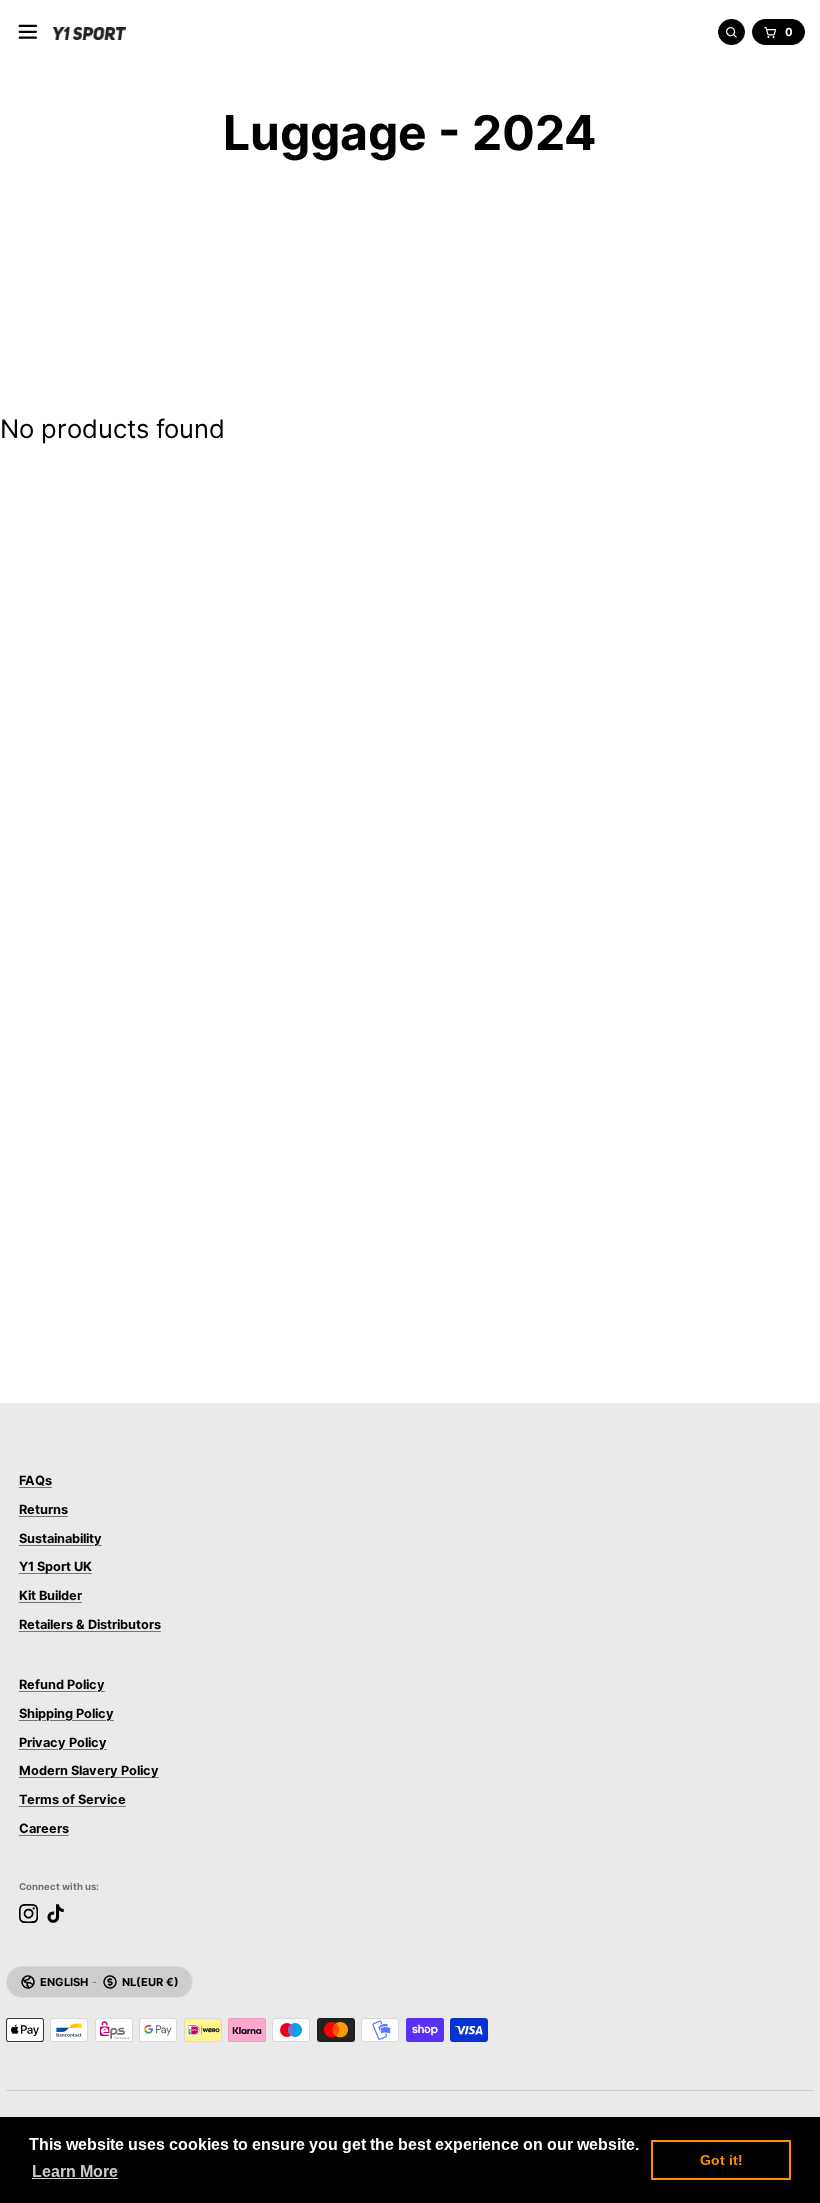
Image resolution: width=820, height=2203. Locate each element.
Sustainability (60, 1538)
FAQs (35, 1480)
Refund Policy (62, 1684)
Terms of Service (72, 1799)
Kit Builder (50, 1595)
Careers (44, 1828)
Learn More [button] (75, 2171)
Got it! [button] (721, 2160)
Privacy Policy (63, 1742)
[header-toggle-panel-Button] (28, 32)
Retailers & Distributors (90, 1624)
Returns (43, 1509)
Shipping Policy (66, 1713)
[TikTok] (55, 1913)
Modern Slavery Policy (89, 1770)
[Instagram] (28, 1913)
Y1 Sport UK (55, 1566)
